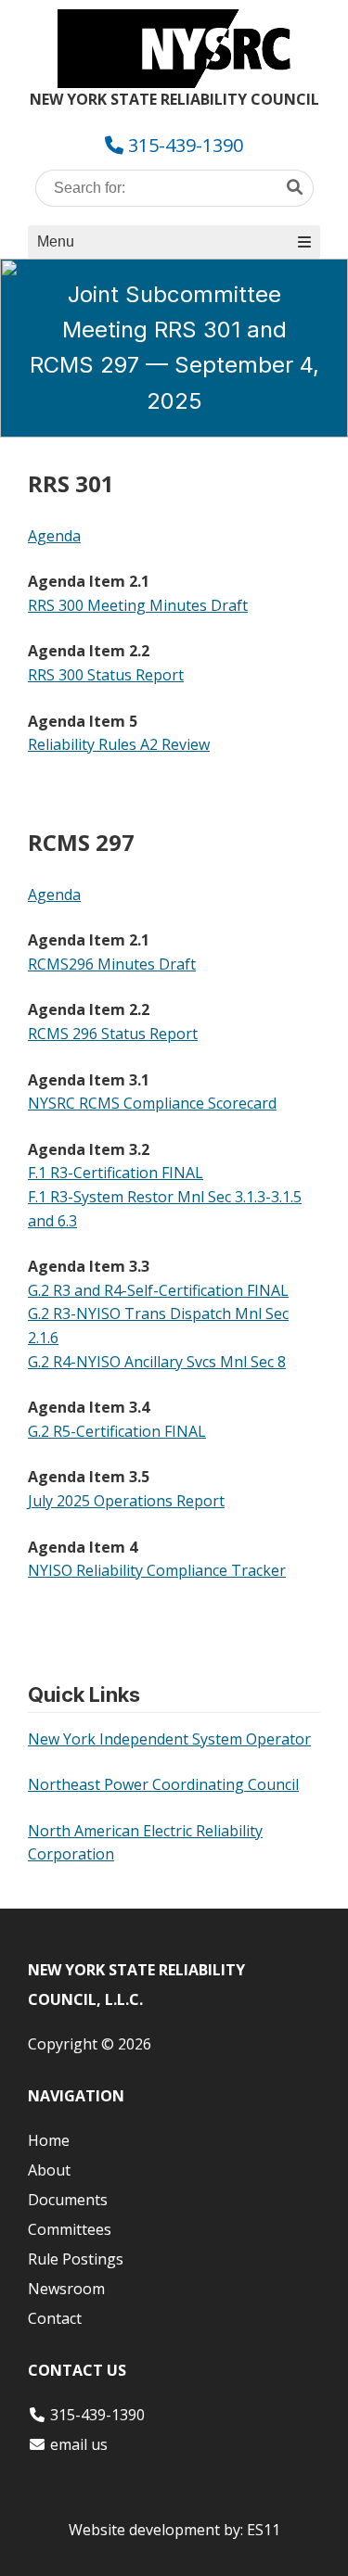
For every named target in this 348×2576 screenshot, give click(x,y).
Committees (70, 2229)
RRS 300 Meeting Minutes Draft (138, 605)
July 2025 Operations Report (126, 1501)
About (49, 2170)
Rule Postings (76, 2259)
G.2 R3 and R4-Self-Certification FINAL (158, 1290)
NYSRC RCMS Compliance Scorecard (152, 1103)
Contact (55, 2318)
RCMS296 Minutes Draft (112, 964)
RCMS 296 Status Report (113, 1034)
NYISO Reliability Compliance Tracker (157, 1570)
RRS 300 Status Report (106, 675)
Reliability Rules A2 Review (119, 744)
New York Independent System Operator (169, 1739)
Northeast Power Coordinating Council (163, 1784)
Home (49, 2140)
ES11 (264, 2530)
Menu (56, 241)
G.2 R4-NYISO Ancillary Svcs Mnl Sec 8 (157, 1362)
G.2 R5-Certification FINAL (117, 1431)
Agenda (54, 536)
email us (79, 2444)
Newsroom (66, 2289)
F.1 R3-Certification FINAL (116, 1173)
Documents (68, 2200)
